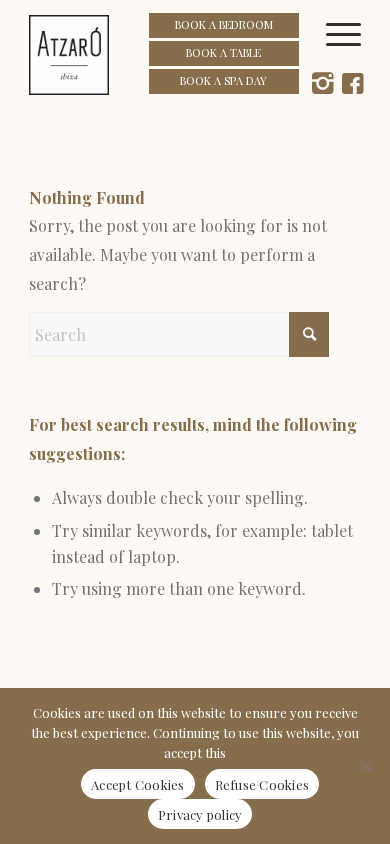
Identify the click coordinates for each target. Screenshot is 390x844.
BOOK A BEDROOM (224, 24)
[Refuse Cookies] (365, 766)
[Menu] (351, 55)
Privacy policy (200, 814)
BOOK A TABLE (223, 52)
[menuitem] (351, 55)
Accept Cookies (138, 784)
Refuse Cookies (262, 784)
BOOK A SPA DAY (223, 80)
